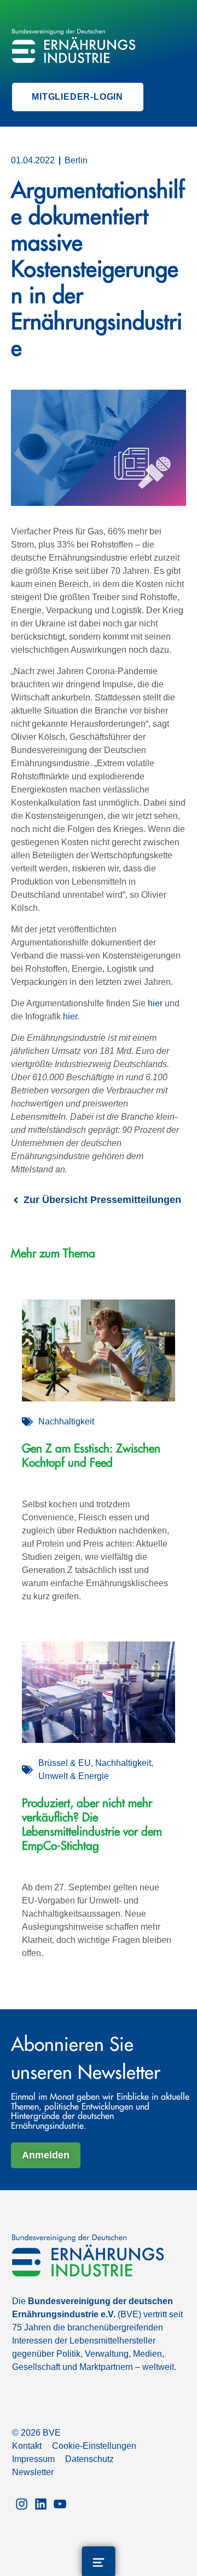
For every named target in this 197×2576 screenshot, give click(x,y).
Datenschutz (89, 2459)
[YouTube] (60, 2503)
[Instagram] (22, 2503)
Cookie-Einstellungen (94, 2446)
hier (155, 1003)
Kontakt (27, 2446)
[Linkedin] (41, 2503)
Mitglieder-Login (77, 97)
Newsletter (33, 2472)
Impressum (33, 2459)
